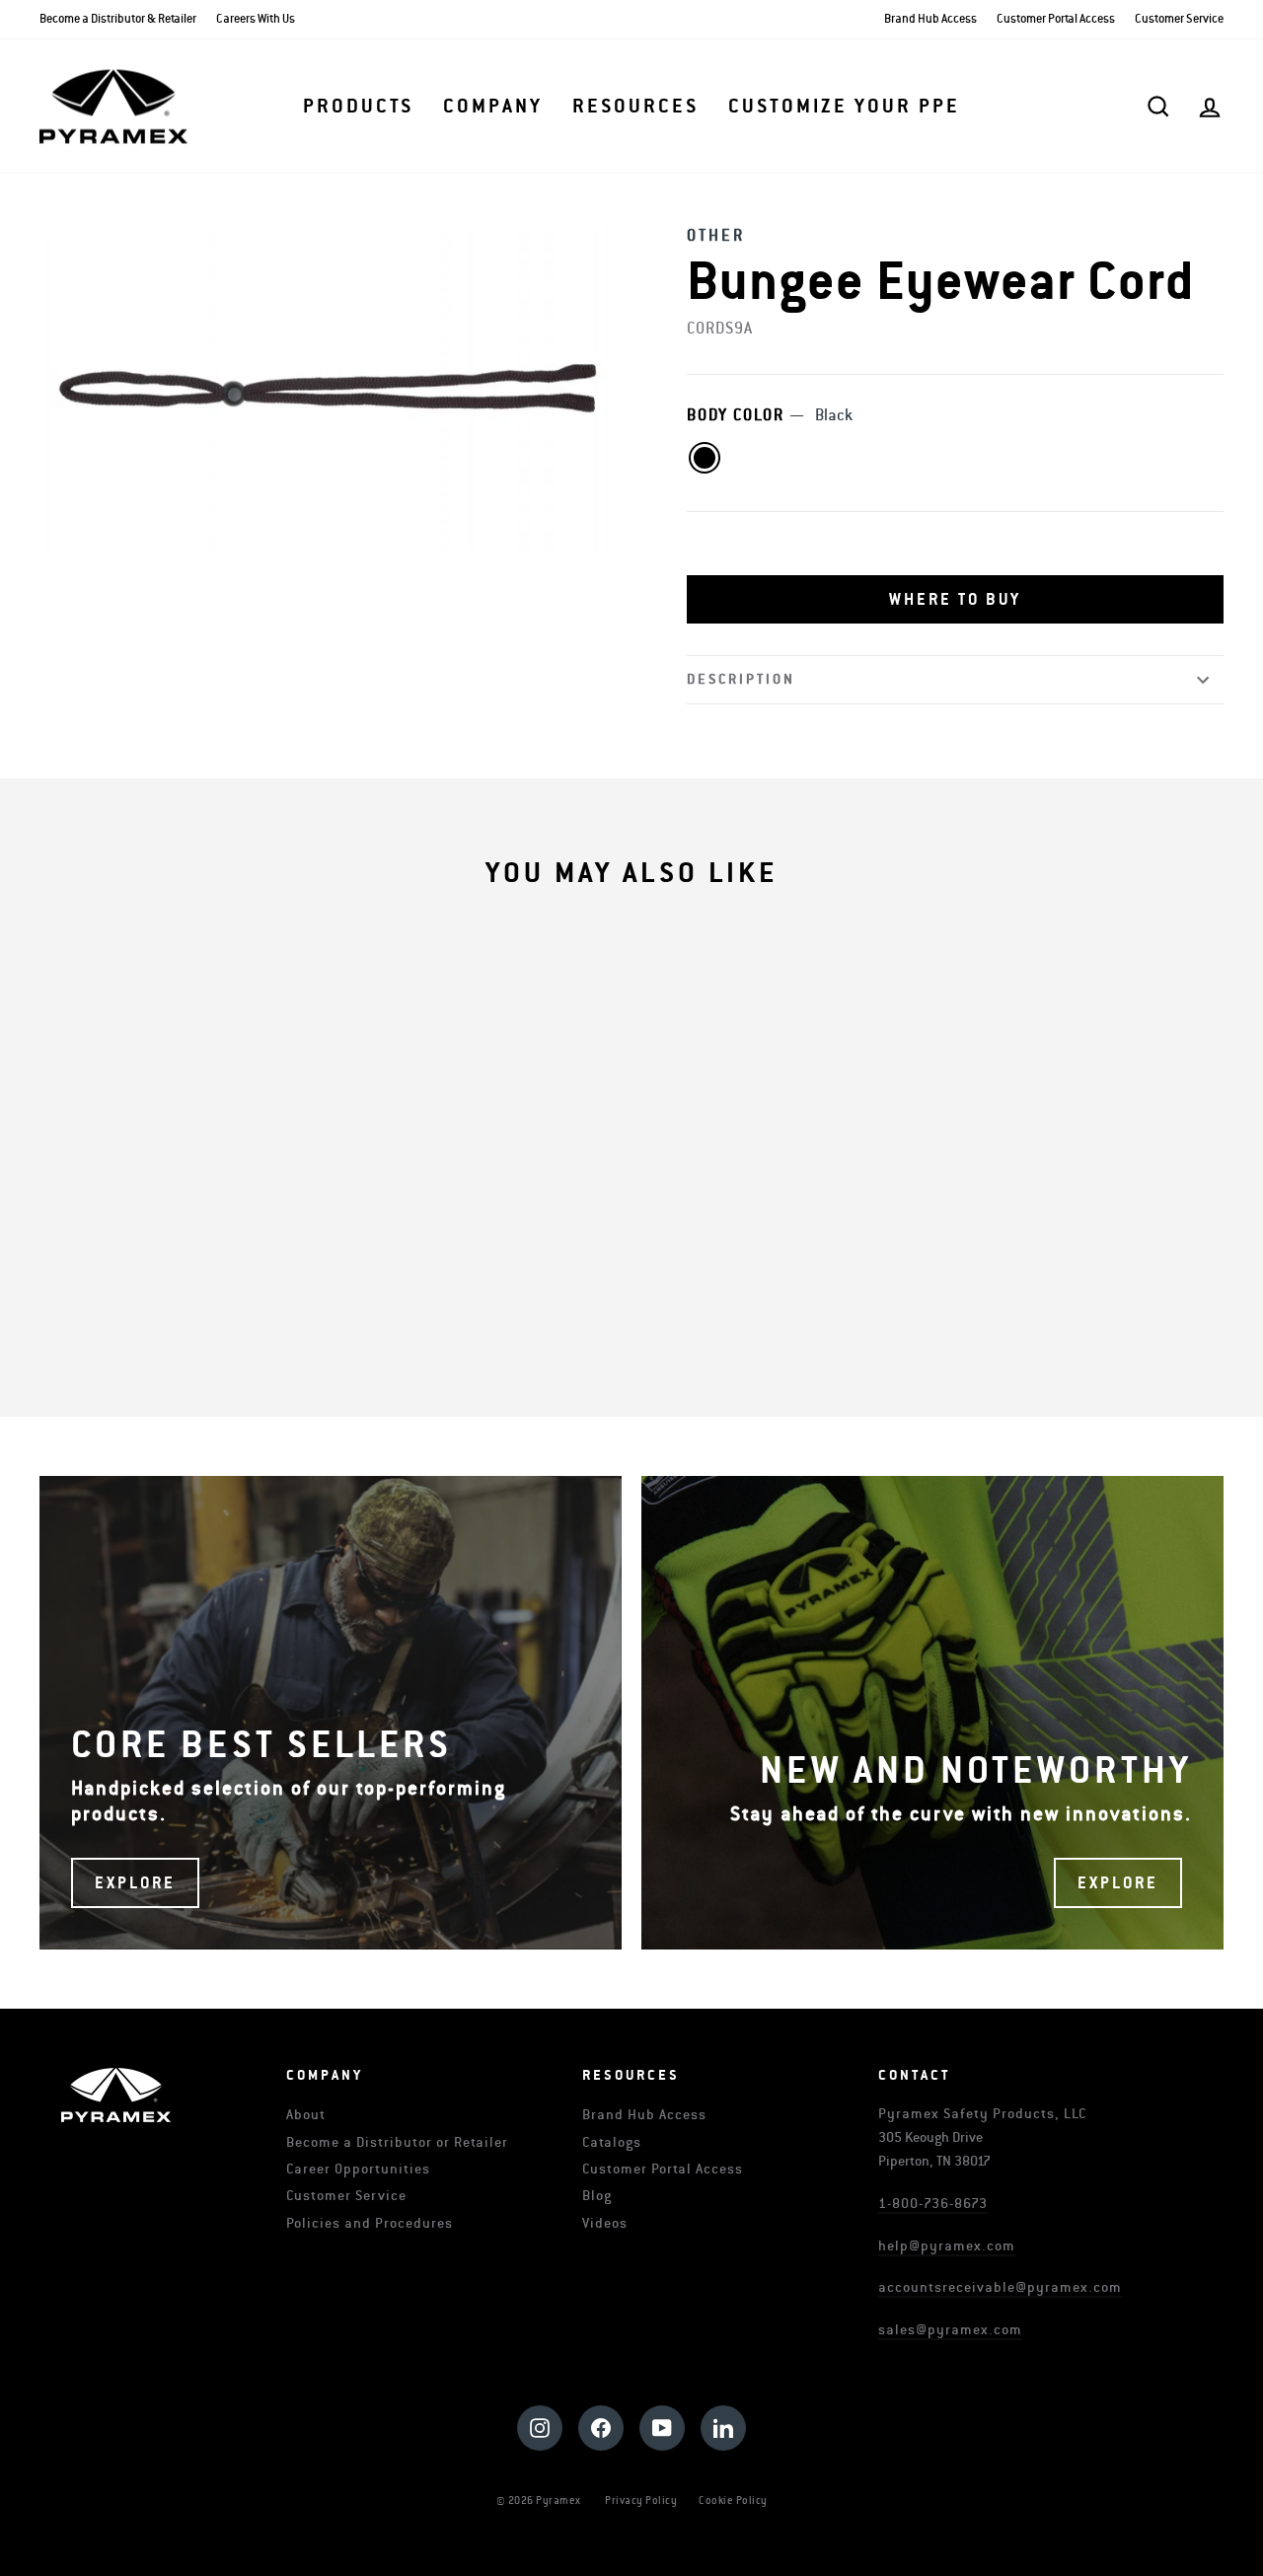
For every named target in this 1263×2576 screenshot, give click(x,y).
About (306, 2115)
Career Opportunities (358, 2169)
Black (705, 458)
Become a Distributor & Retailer (118, 19)
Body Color (770, 415)
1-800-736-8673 (933, 2204)
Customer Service (1179, 19)
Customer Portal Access (1056, 19)
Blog (597, 2196)
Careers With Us (256, 19)
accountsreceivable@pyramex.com (1000, 2287)
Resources (635, 107)
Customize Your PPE (844, 107)
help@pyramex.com (947, 2246)
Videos (605, 2223)
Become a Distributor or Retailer (397, 2142)
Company (493, 107)
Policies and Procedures (370, 2223)
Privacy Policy (641, 2501)
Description (741, 679)
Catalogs (612, 2142)
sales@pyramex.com (950, 2330)
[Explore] (331, 1713)
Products (358, 107)
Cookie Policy (733, 2501)
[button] (955, 600)
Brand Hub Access (930, 19)
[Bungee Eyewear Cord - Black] (70, 1295)
